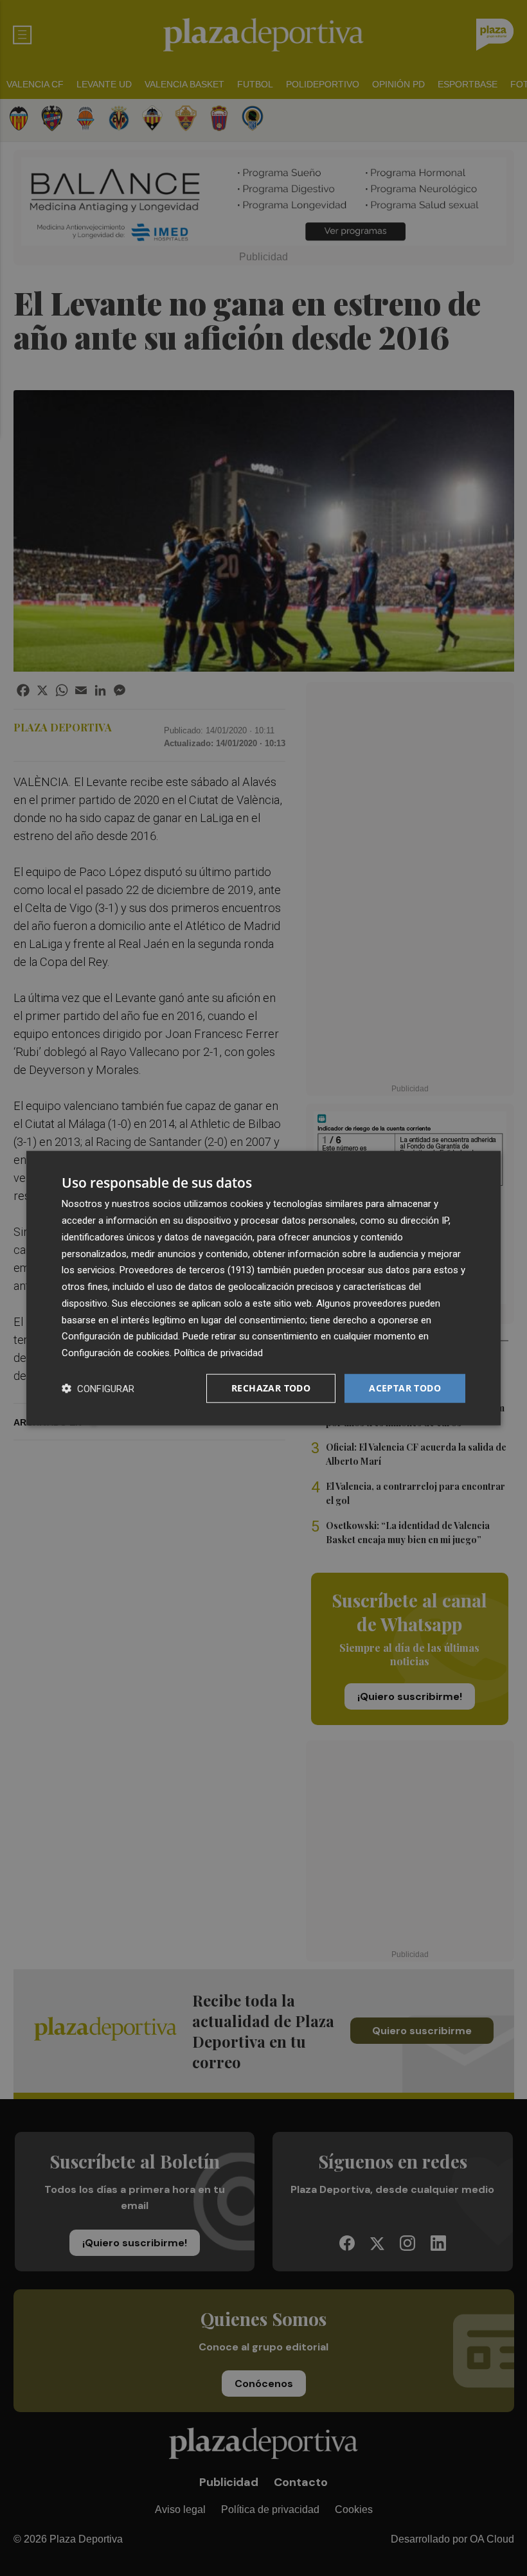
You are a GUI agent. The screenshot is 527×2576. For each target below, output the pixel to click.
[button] (98, 1388)
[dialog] (263, 1288)
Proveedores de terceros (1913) (187, 1270)
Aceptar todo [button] (405, 1388)
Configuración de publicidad (120, 1336)
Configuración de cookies (116, 1353)
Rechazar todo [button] (271, 1388)
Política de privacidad (219, 1353)
